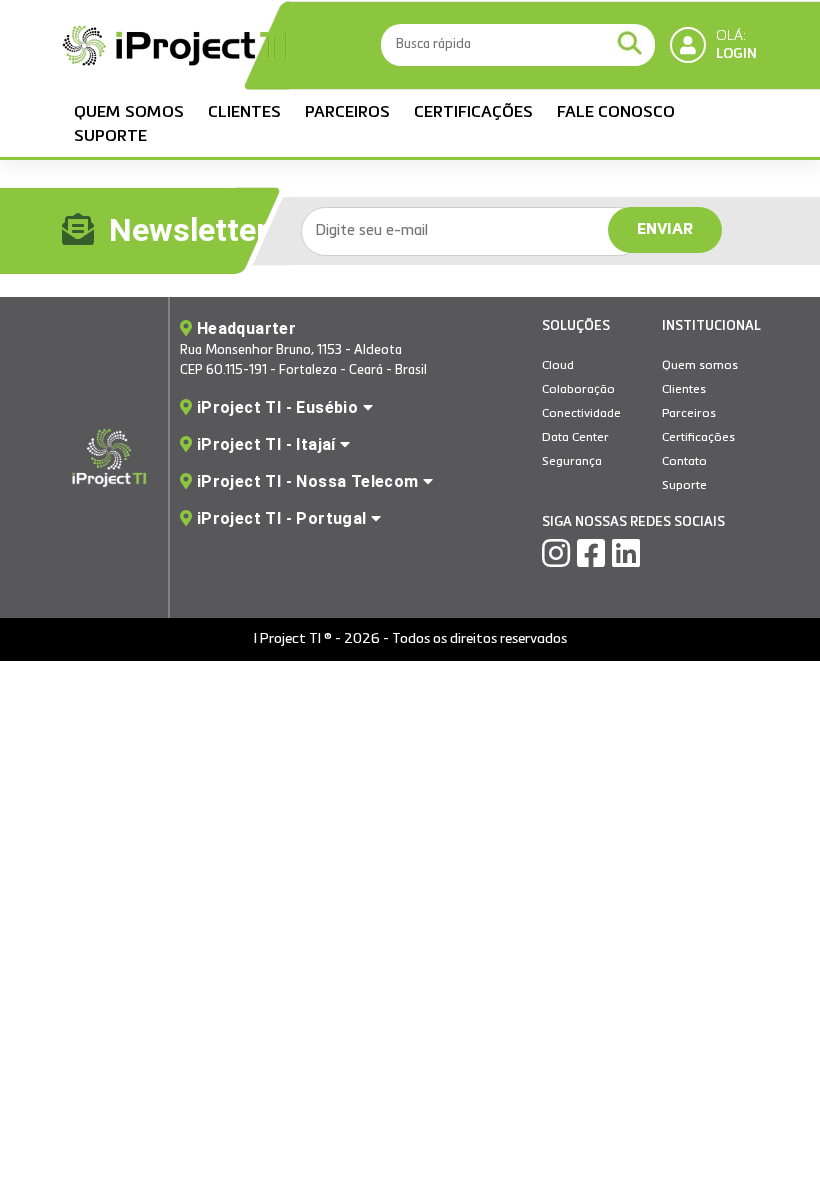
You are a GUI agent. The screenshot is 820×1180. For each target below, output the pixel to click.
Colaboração (578, 390)
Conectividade (581, 414)
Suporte (110, 137)
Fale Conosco (616, 113)
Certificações (473, 113)
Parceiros (347, 113)
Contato (684, 462)
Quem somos (129, 113)
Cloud (558, 366)
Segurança (572, 462)
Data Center (575, 438)
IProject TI (177, 48)
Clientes (244, 113)
